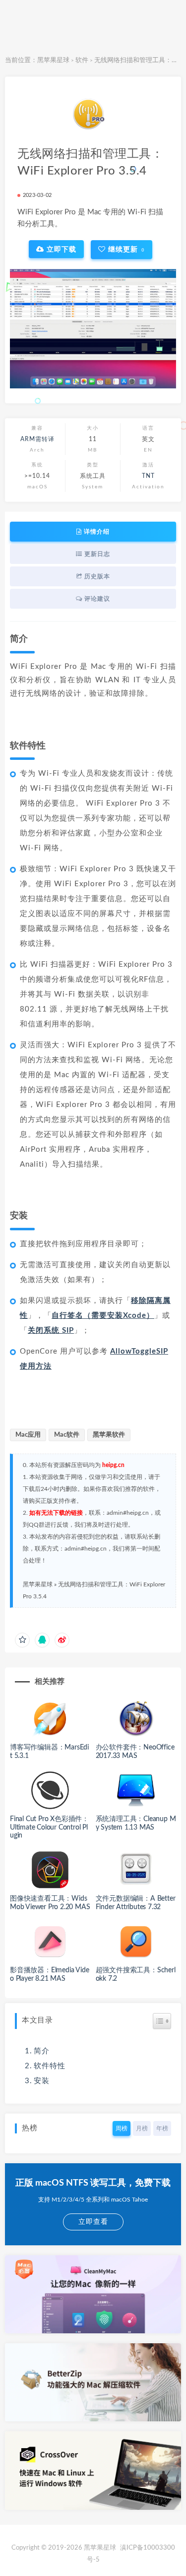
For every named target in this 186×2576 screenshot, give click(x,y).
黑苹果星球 (53, 60)
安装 (42, 2081)
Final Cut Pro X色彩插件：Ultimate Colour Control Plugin (49, 1828)
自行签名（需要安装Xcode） (103, 1316)
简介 (42, 2051)
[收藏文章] (22, 1640)
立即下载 (60, 249)
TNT (148, 476)
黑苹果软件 (109, 1435)
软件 (82, 60)
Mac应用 (28, 1435)
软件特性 (50, 2066)
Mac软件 (67, 1435)
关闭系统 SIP (51, 1331)
